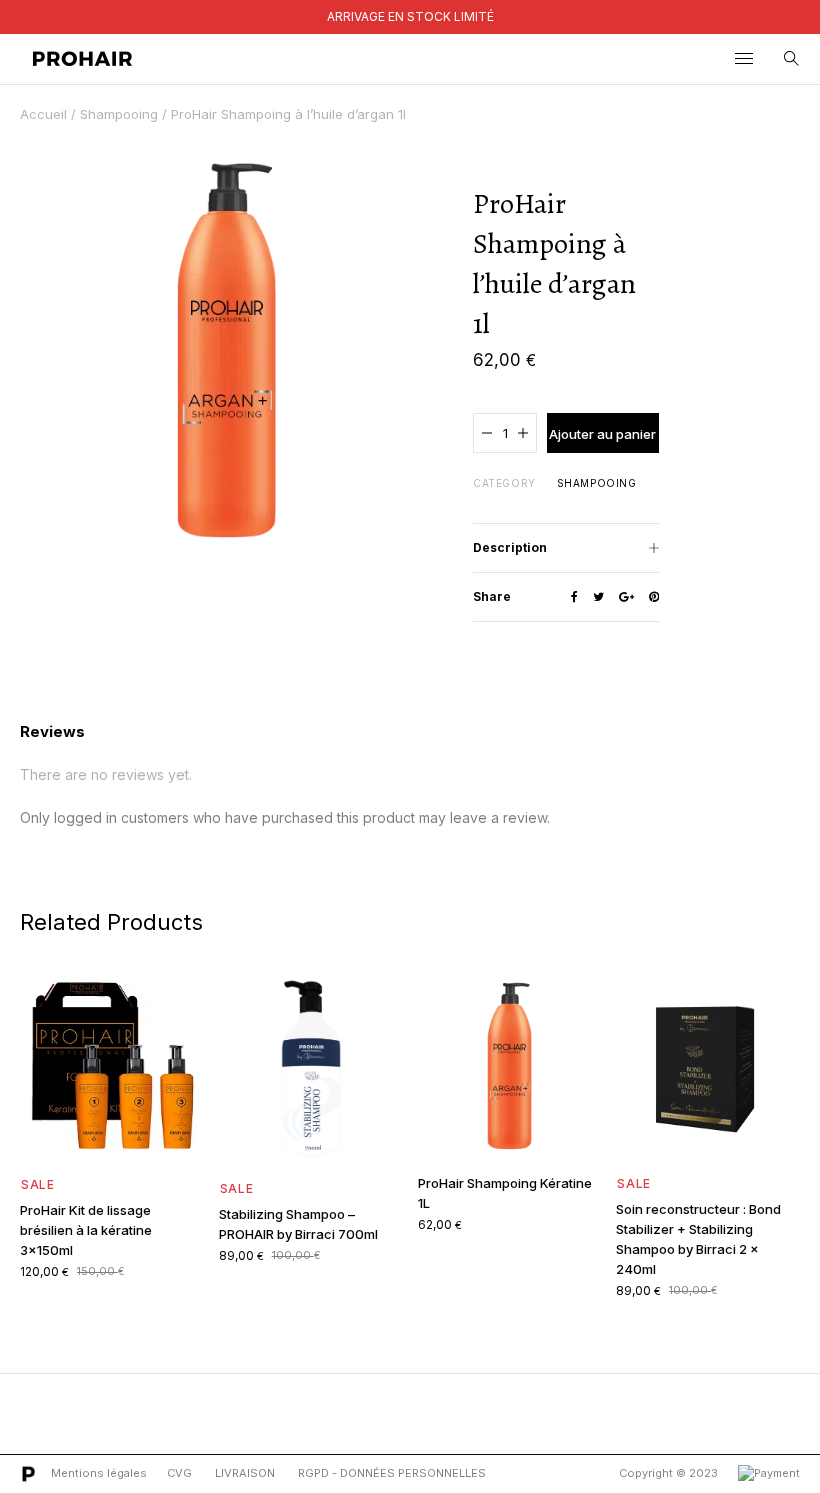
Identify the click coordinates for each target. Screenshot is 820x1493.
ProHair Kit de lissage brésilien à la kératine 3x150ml (86, 1230)
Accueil (43, 114)
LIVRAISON (245, 1473)
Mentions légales (99, 1473)
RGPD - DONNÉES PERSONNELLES (392, 1473)
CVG (179, 1473)
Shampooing (119, 114)
